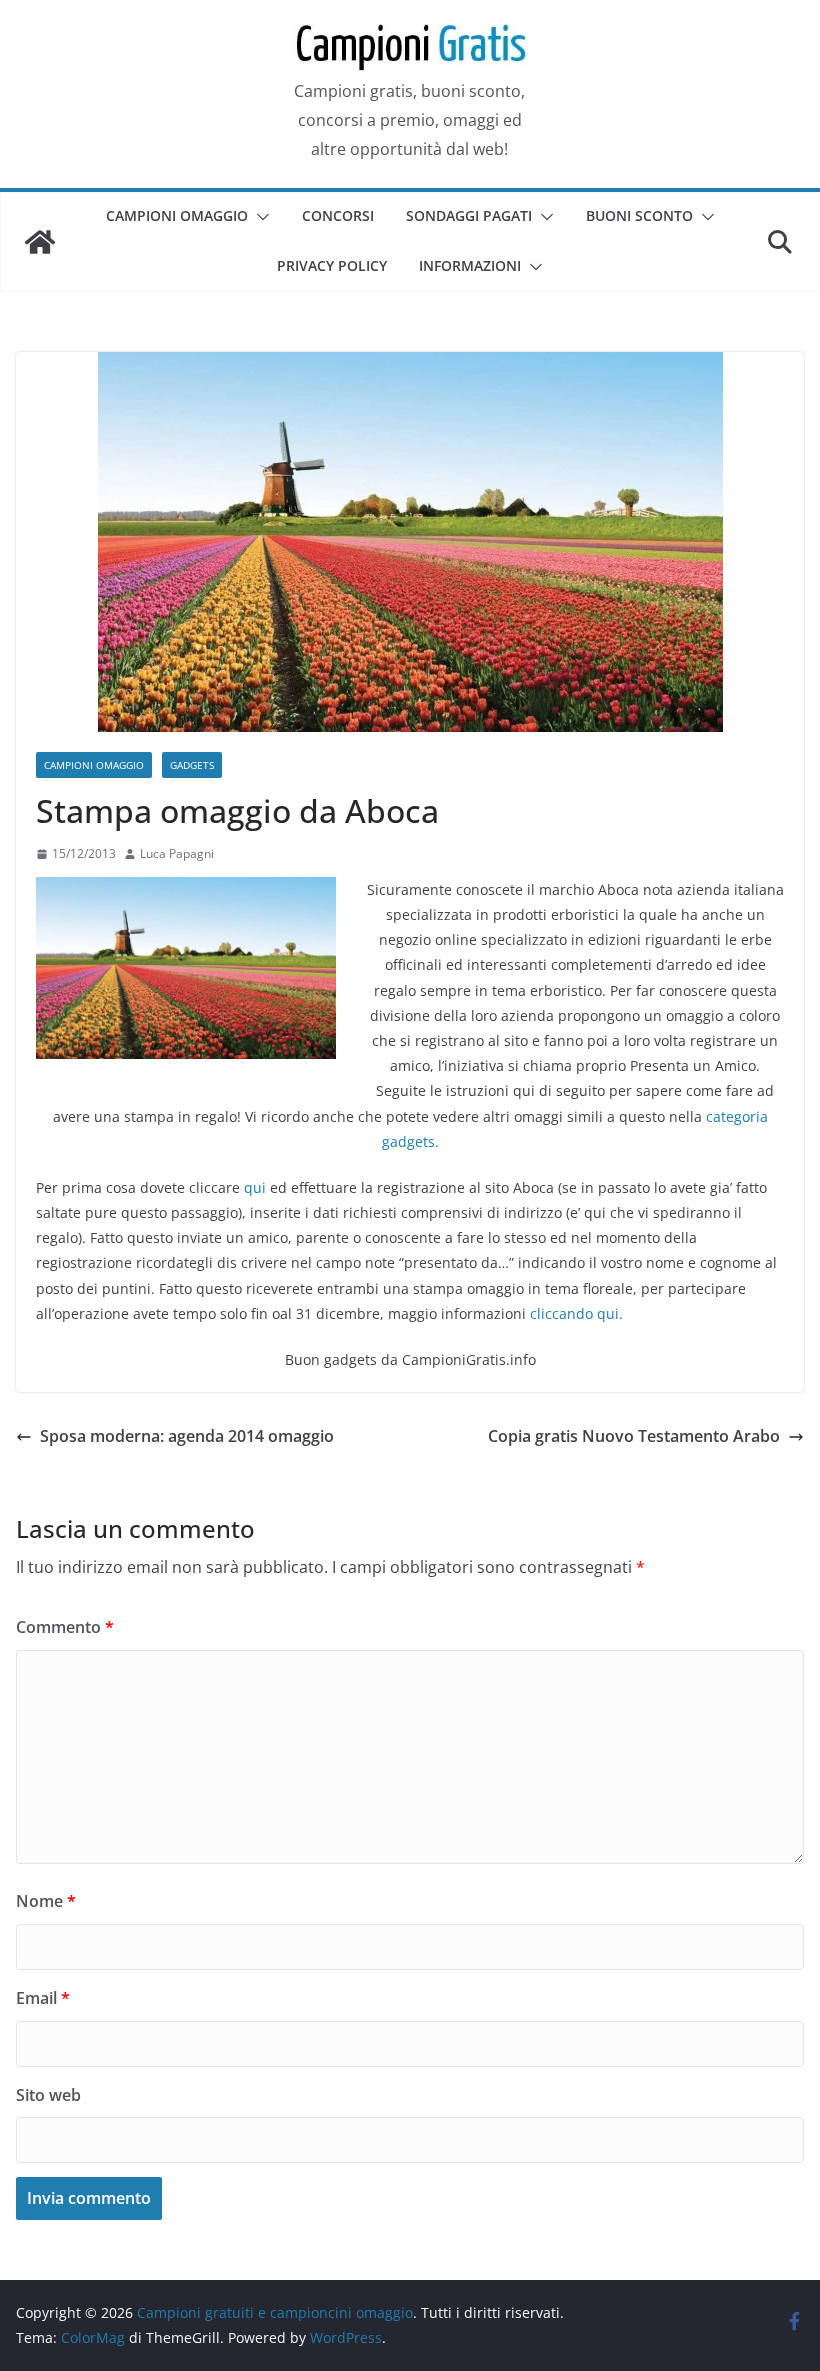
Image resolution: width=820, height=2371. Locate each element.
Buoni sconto (639, 215)
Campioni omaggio (177, 215)
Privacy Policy (332, 265)
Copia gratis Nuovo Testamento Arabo (634, 1436)
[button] (259, 217)
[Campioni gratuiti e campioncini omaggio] (40, 242)
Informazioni (470, 265)
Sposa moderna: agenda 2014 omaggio (187, 1436)
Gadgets (192, 765)
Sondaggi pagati (469, 215)
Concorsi (338, 215)
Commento (65, 1627)
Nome (46, 1901)
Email (43, 1998)
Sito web (48, 2095)
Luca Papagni (177, 853)
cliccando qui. (576, 1313)
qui (255, 1187)
